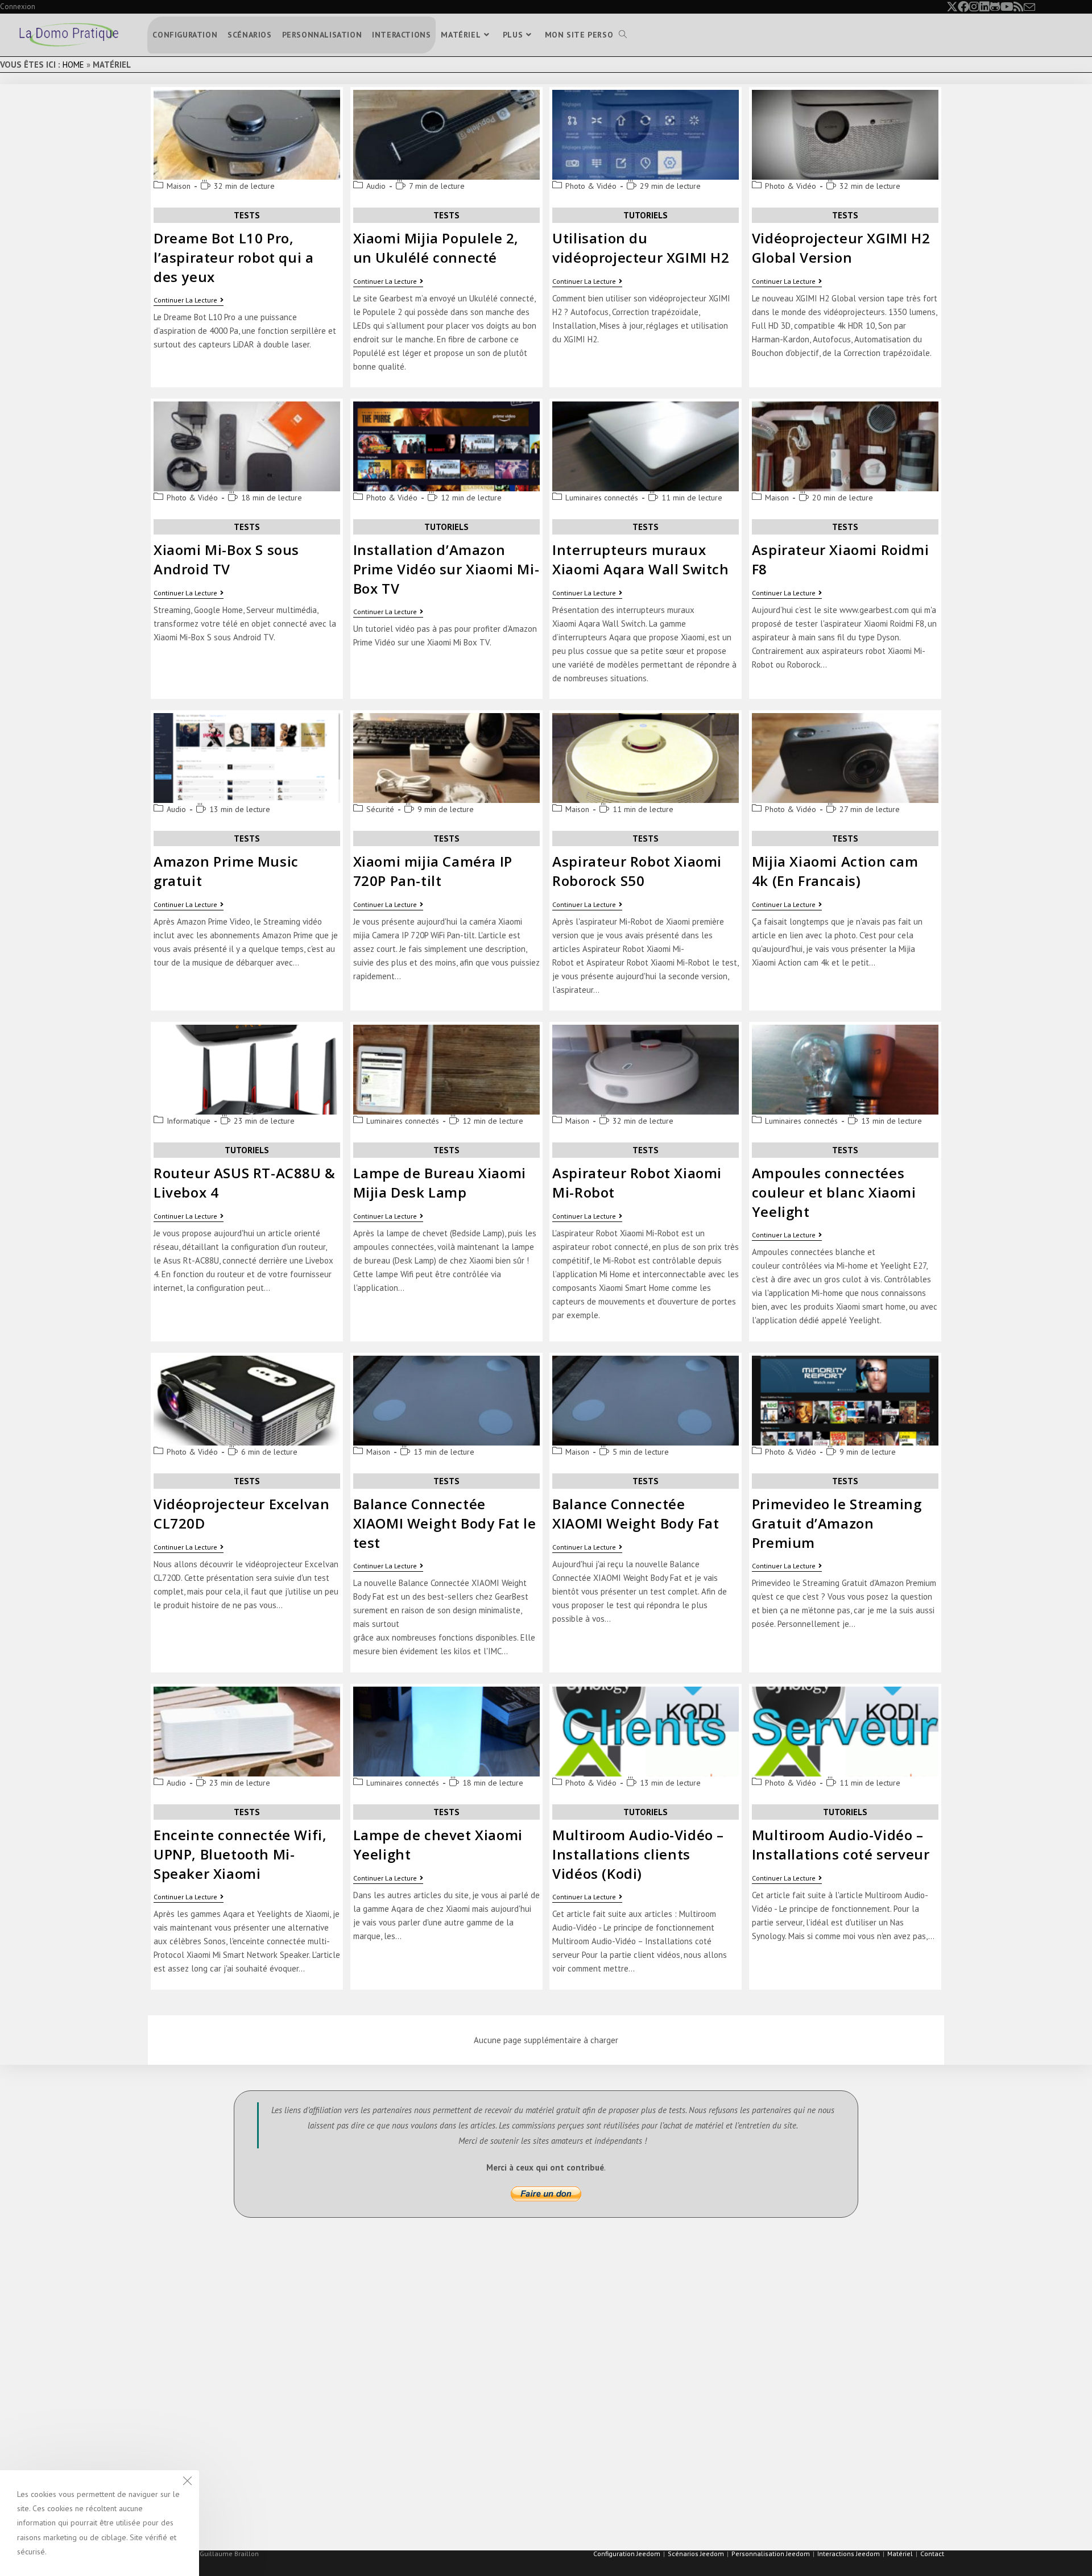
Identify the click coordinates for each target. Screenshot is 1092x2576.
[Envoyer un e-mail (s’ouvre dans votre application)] (1029, 7)
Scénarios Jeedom (696, 2554)
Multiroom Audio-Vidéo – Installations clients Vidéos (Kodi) (638, 1854)
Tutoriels (646, 215)
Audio (376, 186)
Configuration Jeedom (627, 2554)
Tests (247, 215)
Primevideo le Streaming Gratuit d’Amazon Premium (837, 1523)
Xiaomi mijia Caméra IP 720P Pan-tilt (433, 871)
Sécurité (380, 809)
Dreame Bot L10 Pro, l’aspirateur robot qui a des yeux (233, 257)
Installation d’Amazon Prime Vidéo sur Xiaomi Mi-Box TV (446, 569)
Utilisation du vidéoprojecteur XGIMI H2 (641, 248)
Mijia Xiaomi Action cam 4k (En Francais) (835, 871)
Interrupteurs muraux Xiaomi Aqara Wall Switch (640, 559)
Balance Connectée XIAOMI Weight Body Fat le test (445, 1523)
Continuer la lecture (189, 300)
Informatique (189, 1121)
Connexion (18, 7)
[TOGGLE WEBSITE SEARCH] (623, 35)
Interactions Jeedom (849, 2554)
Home (73, 65)
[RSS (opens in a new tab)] (1019, 7)
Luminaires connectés (602, 498)
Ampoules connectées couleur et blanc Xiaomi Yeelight (834, 1192)
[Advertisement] (523, 2411)
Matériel (900, 2554)
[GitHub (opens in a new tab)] (995, 7)
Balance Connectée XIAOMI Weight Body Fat (636, 1513)
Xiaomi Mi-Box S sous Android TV (226, 559)
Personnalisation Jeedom (771, 2554)
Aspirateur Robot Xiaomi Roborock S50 (637, 871)
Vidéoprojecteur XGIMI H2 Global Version (841, 248)
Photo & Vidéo (591, 186)
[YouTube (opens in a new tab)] (1007, 7)
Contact (932, 2554)
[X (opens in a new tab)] (952, 7)
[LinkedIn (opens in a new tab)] (985, 7)
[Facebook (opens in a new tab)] (963, 7)
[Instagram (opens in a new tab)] (974, 7)
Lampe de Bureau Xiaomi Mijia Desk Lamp (440, 1183)
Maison (179, 186)
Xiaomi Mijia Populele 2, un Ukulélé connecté (436, 248)
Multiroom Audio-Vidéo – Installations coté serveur (841, 1844)
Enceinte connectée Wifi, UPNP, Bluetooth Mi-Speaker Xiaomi (240, 1854)
